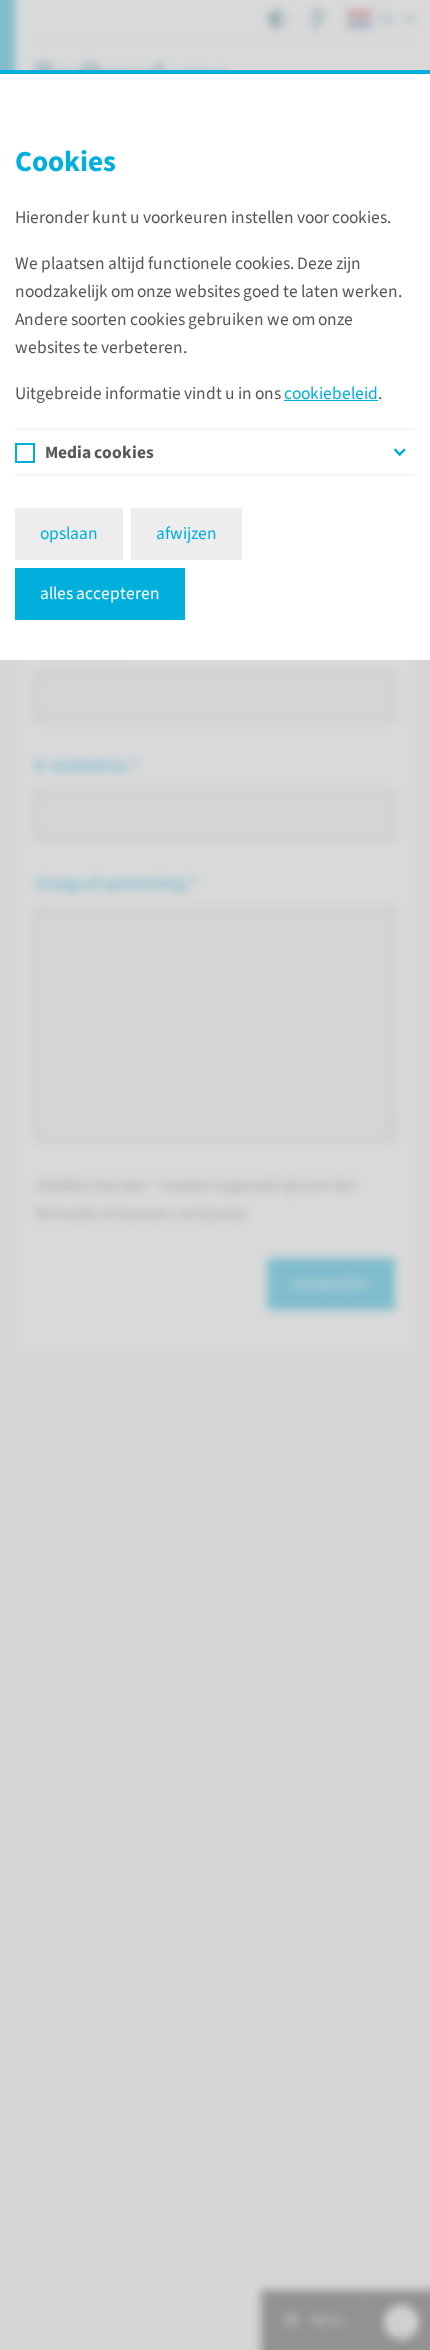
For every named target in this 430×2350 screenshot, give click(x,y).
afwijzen (186, 533)
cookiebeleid (331, 393)
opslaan (69, 533)
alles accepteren (100, 593)
